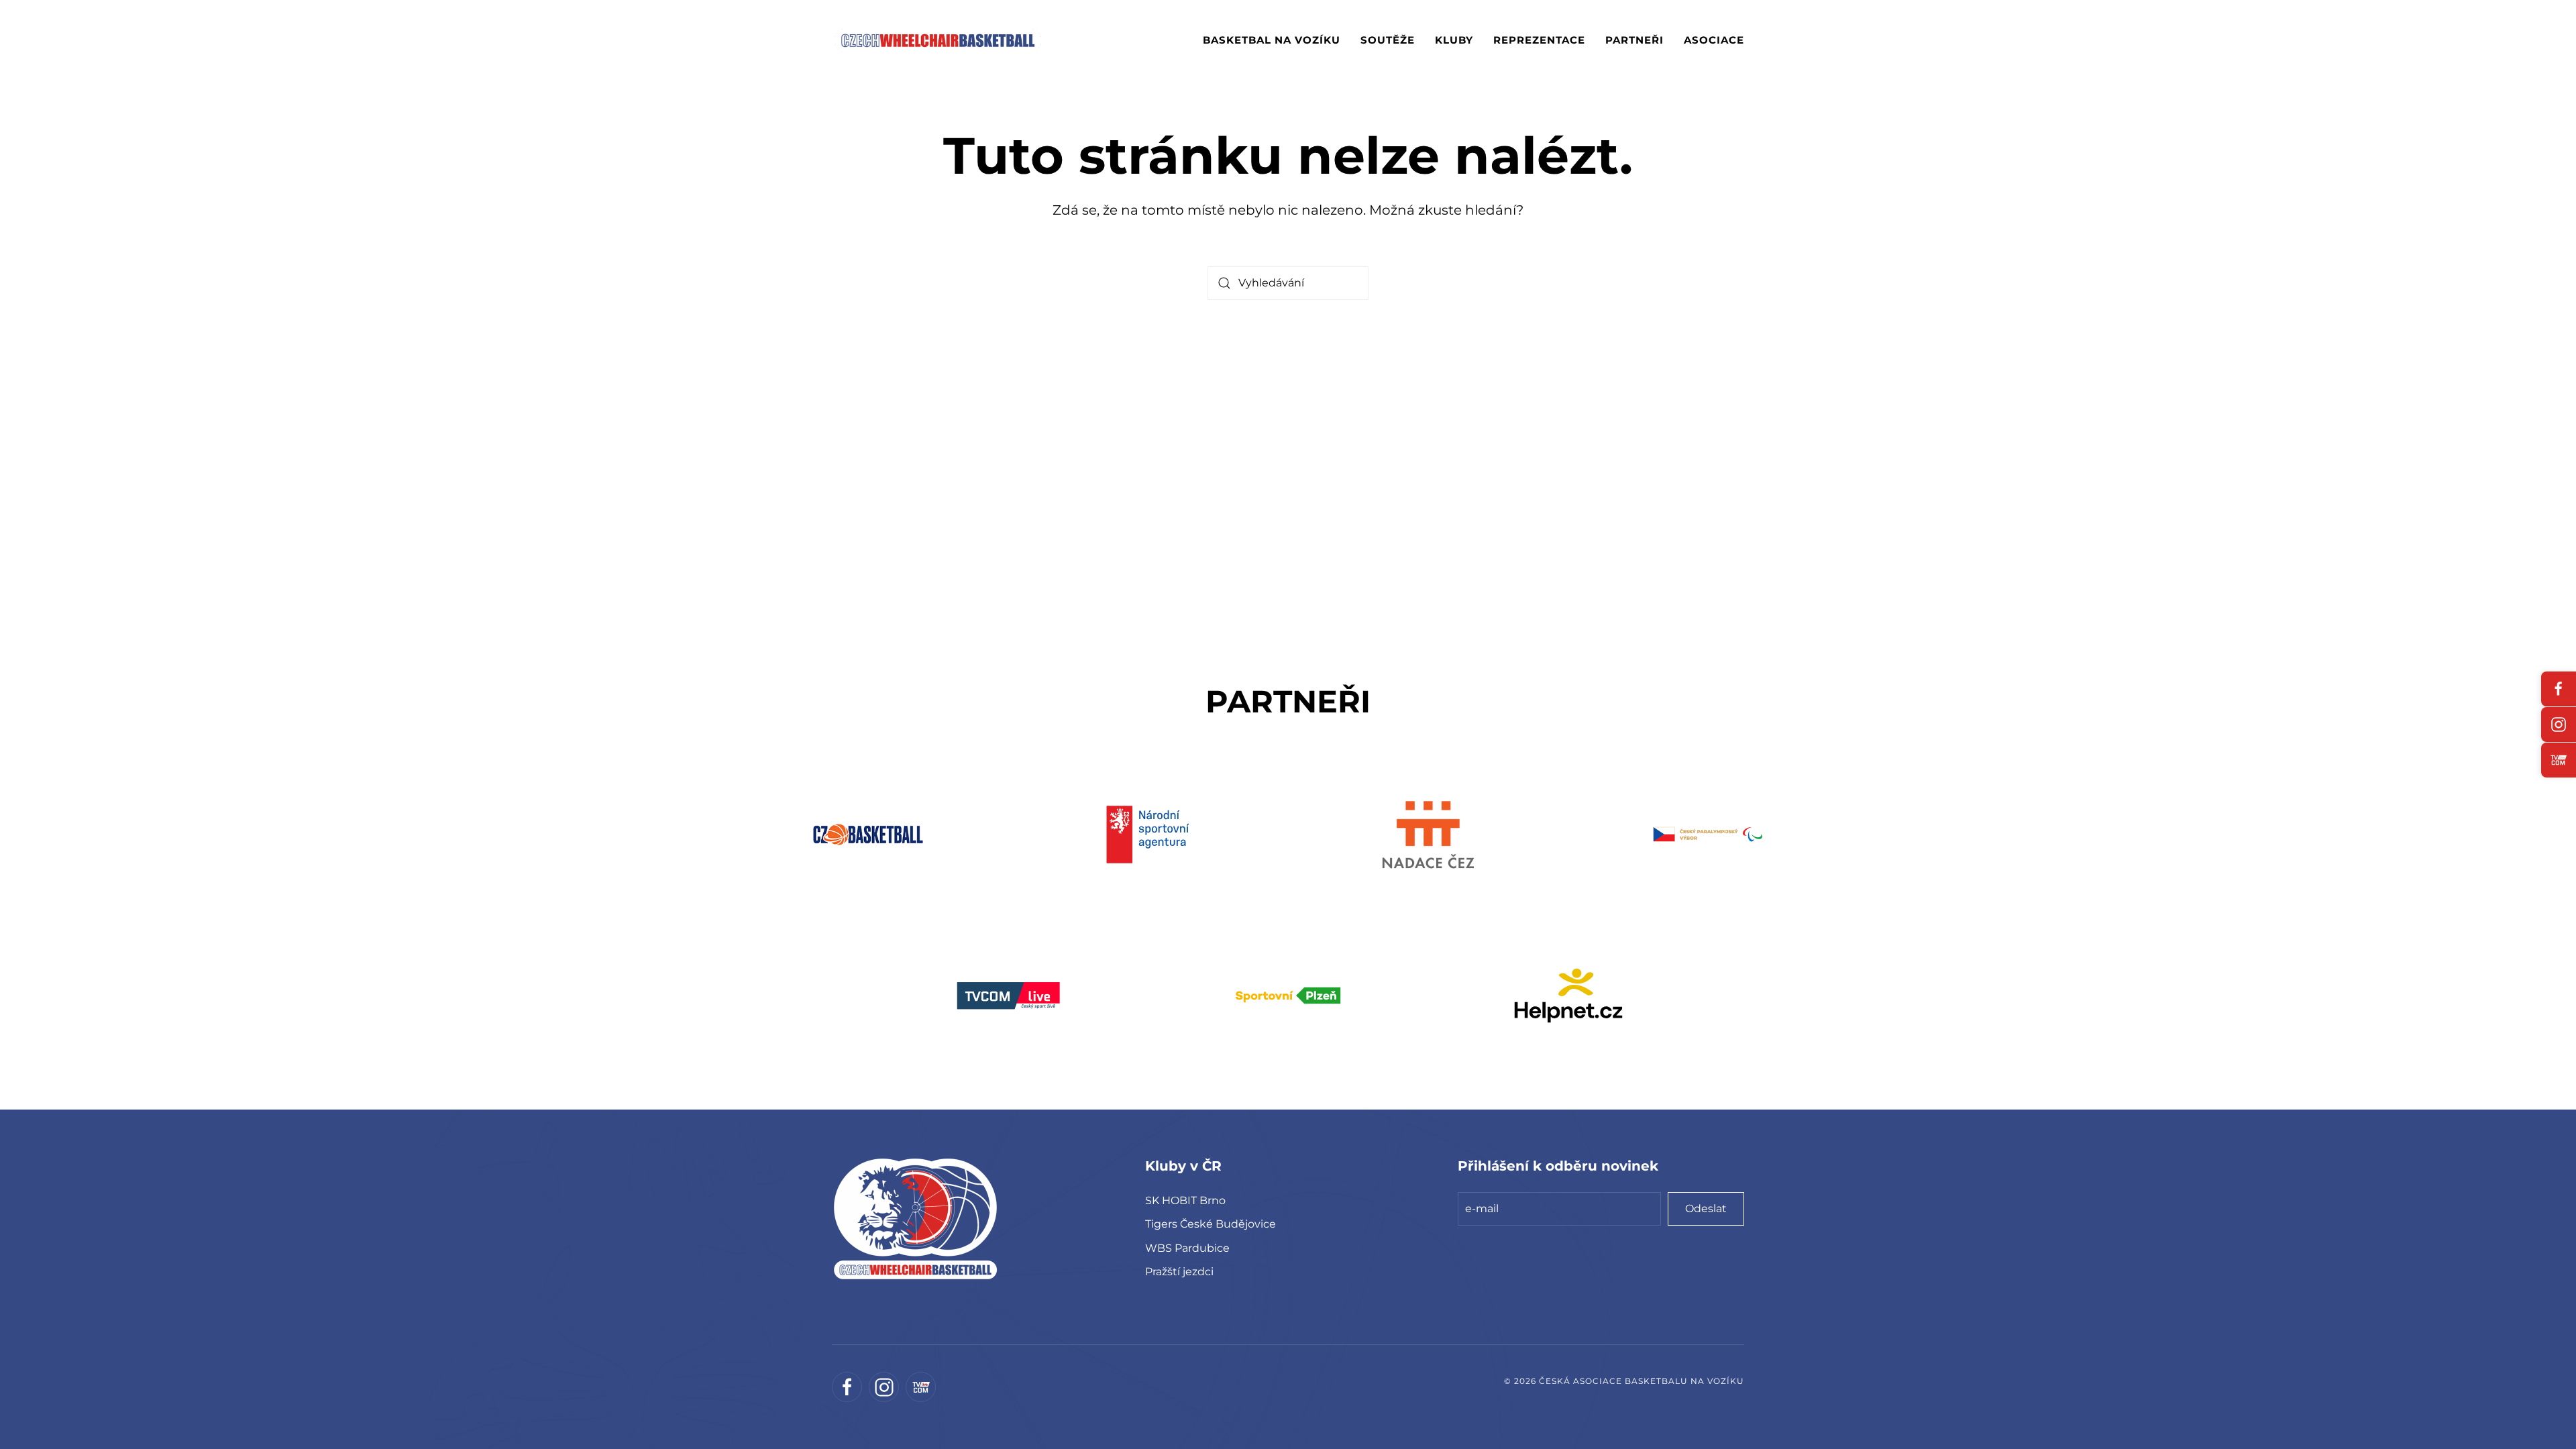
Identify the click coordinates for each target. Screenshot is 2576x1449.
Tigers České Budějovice (1211, 1224)
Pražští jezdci (1179, 1272)
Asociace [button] (1714, 40)
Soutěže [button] (1388, 40)
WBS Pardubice (1187, 1248)
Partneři (1634, 40)
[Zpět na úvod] (938, 40)
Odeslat (1706, 1209)
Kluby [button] (1454, 40)
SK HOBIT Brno (1185, 1200)
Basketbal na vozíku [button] (1272, 40)
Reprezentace (1539, 40)
